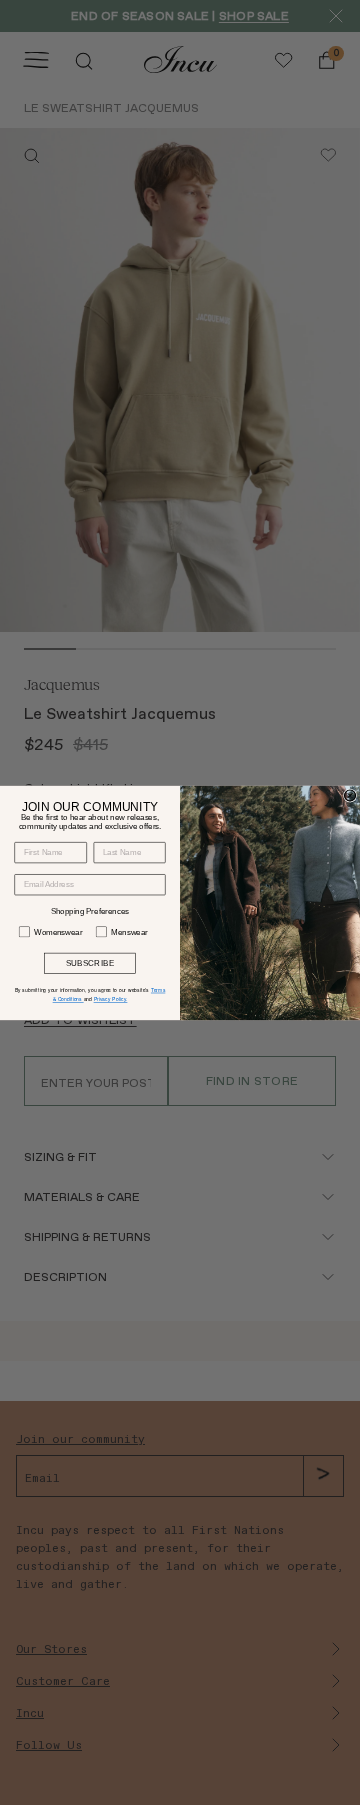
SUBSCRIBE (90, 962)
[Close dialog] (349, 795)
